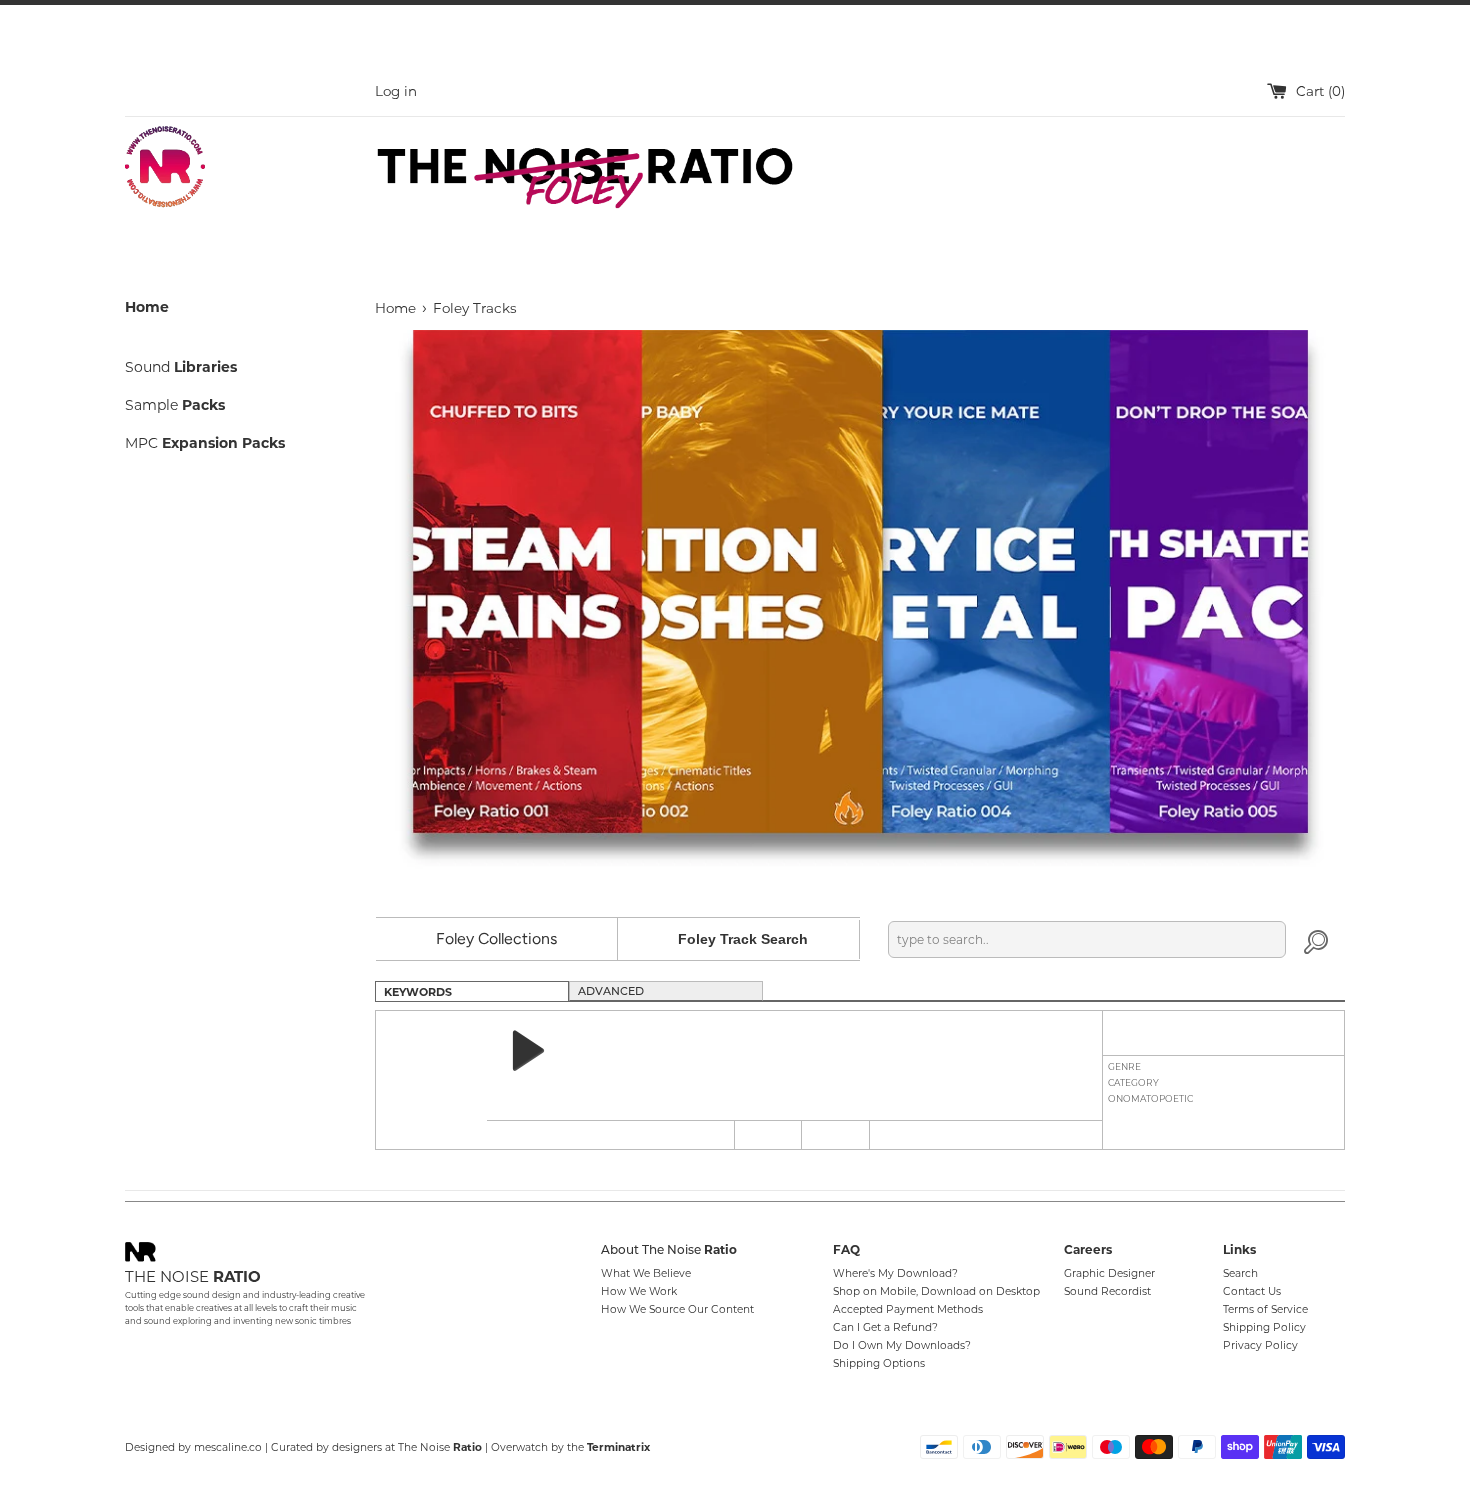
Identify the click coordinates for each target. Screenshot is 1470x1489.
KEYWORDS (418, 992)
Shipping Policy (1264, 1327)
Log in (396, 91)
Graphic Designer (1109, 1273)
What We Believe (646, 1273)
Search (1240, 1273)
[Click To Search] (1316, 940)
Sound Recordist (1107, 1291)
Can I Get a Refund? (885, 1327)
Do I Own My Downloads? (902, 1345)
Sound (181, 367)
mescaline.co (228, 1447)
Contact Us (1252, 1291)
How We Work (639, 1291)
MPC (205, 443)
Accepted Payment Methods (908, 1309)
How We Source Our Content (677, 1309)
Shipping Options (879, 1363)
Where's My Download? (895, 1273)
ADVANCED (611, 992)
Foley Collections (496, 938)
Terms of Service (1265, 1309)
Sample (175, 405)
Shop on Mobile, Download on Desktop (936, 1291)
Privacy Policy (1260, 1345)
